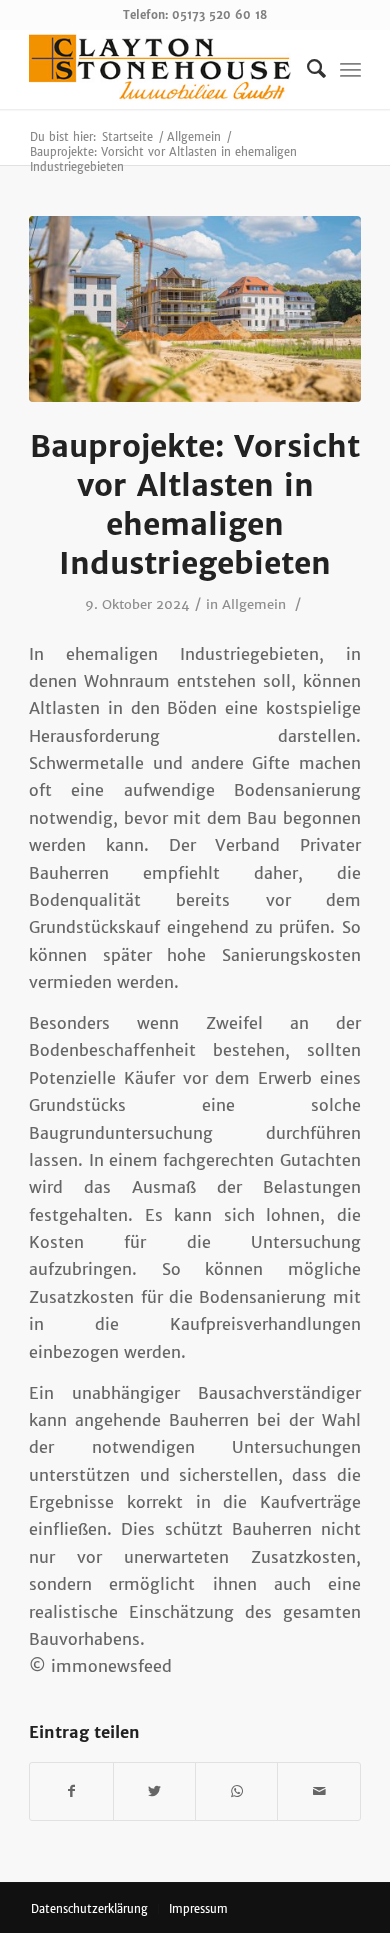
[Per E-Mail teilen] (318, 1791)
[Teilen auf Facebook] (71, 1791)
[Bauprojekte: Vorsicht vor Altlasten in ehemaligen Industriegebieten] (195, 309)
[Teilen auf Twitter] (154, 1791)
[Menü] (350, 69)
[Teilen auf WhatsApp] (236, 1791)
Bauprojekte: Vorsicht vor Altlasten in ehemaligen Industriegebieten (195, 504)
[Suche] (306, 69)
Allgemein (254, 604)
